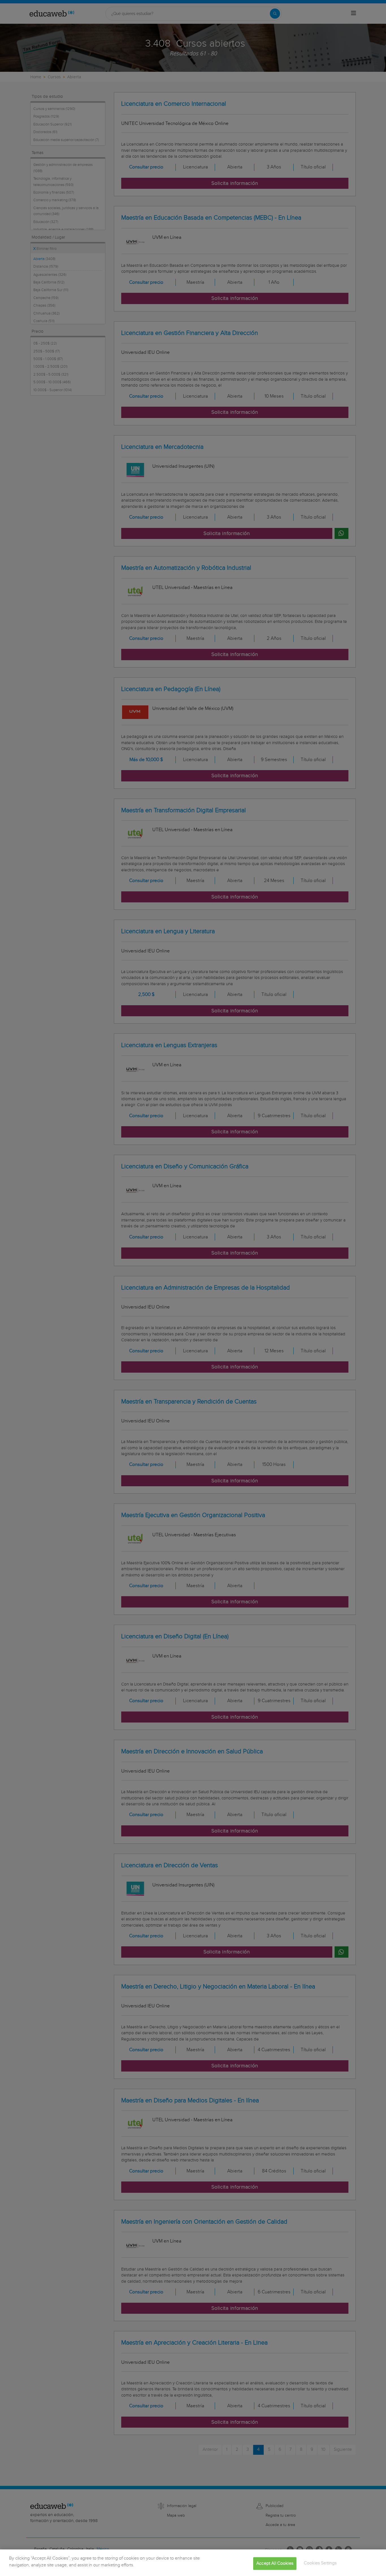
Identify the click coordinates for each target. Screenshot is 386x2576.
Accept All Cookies (275, 2563)
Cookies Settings (320, 2563)
